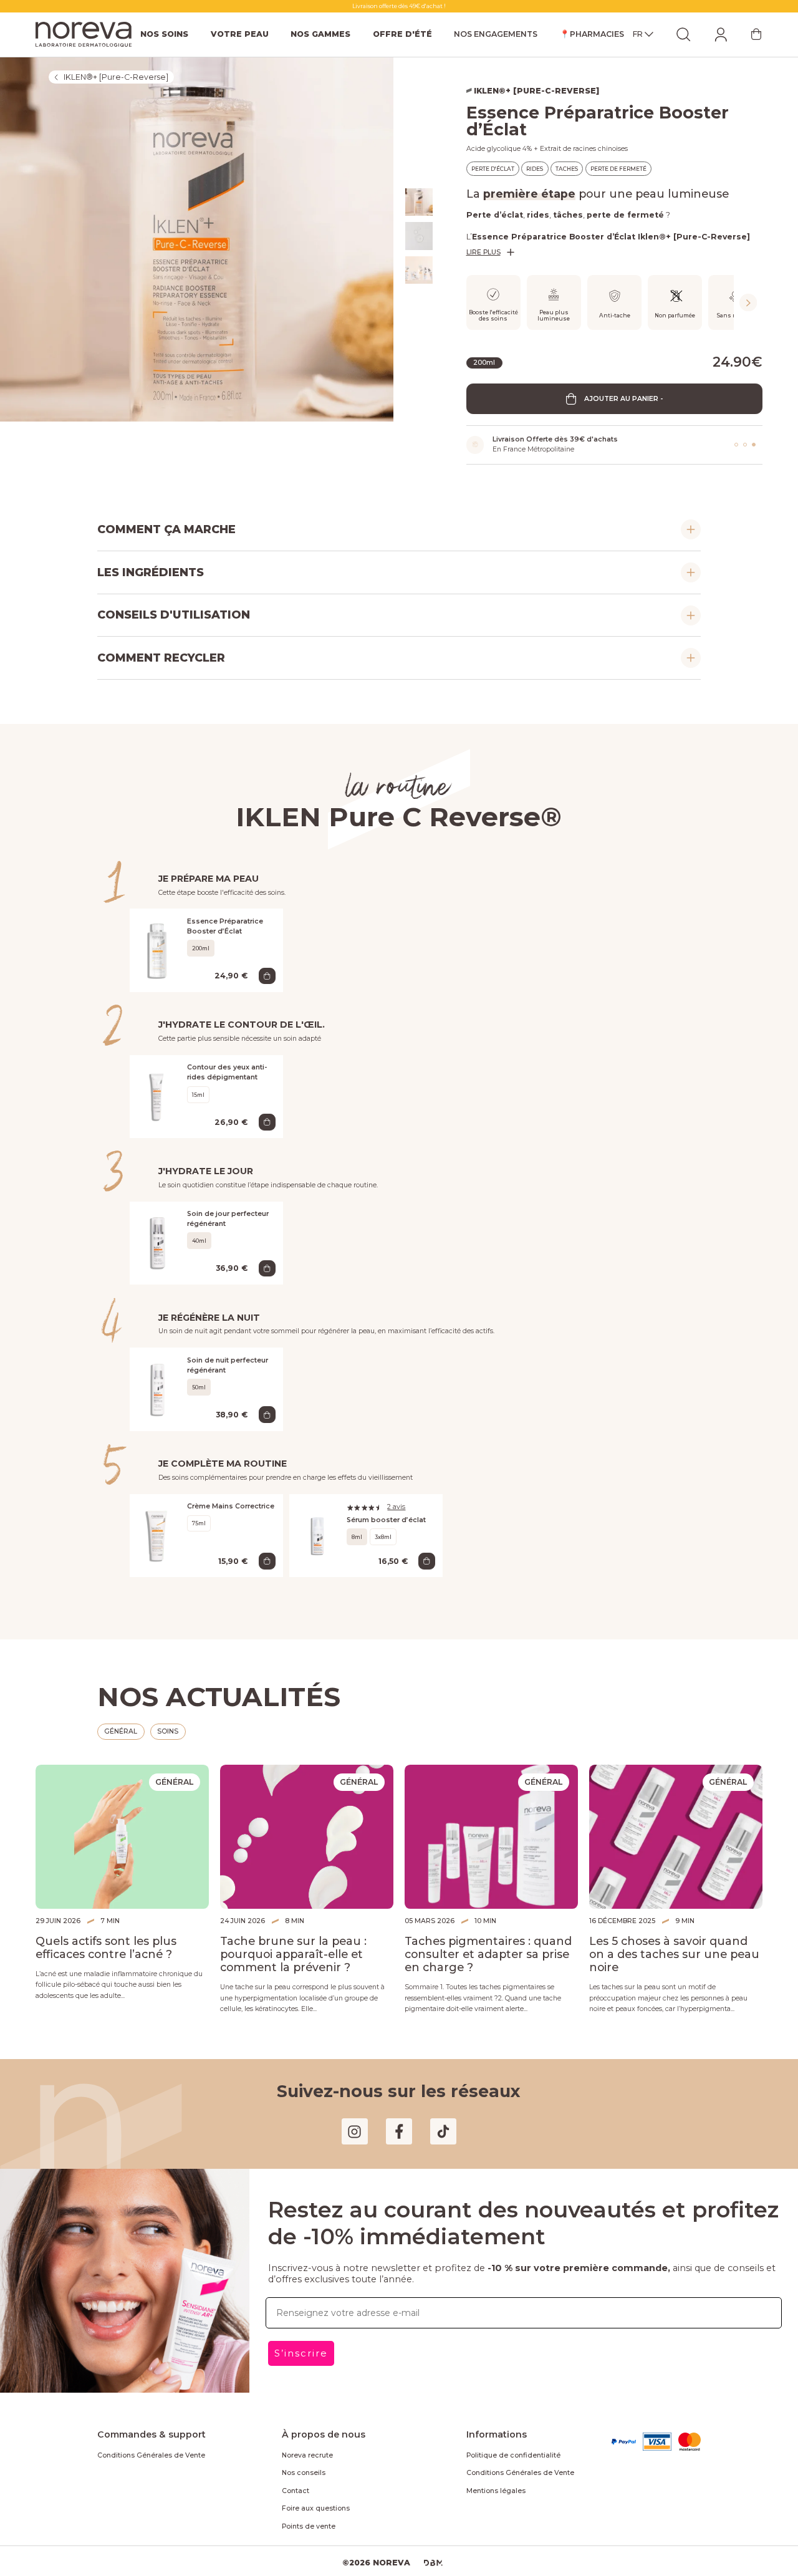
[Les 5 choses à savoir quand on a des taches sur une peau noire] (676, 1837)
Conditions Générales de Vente (151, 2455)
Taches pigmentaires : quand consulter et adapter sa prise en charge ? (488, 1954)
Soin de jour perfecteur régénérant (228, 1219)
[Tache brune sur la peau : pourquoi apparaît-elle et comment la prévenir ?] (307, 1837)
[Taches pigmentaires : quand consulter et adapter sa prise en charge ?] (491, 1837)
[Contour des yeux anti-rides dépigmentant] (158, 1096)
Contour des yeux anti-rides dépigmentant (227, 1072)
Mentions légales (496, 2491)
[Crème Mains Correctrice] (158, 1535)
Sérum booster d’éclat (386, 1520)
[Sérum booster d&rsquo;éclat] (318, 1535)
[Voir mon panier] (756, 34)
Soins (168, 1731)
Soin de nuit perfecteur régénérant (228, 1365)
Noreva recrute (307, 2455)
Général (121, 1731)
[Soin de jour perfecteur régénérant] (158, 1243)
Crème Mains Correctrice (231, 1506)
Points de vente (309, 2526)
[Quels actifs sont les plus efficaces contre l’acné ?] (122, 1837)
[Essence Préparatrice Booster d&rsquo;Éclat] (158, 950)
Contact (296, 2491)
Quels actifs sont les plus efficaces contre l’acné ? (106, 1947)
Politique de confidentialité (513, 2455)
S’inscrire (301, 2353)
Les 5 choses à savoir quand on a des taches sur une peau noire (674, 1954)
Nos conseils (304, 2473)
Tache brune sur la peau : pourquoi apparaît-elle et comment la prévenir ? (293, 1954)
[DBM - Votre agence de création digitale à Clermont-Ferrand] (433, 2563)
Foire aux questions (316, 2508)
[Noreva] (84, 34)
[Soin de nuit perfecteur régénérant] (158, 1389)
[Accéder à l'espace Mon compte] (721, 34)
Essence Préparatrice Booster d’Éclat (225, 926)
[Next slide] (748, 302)
